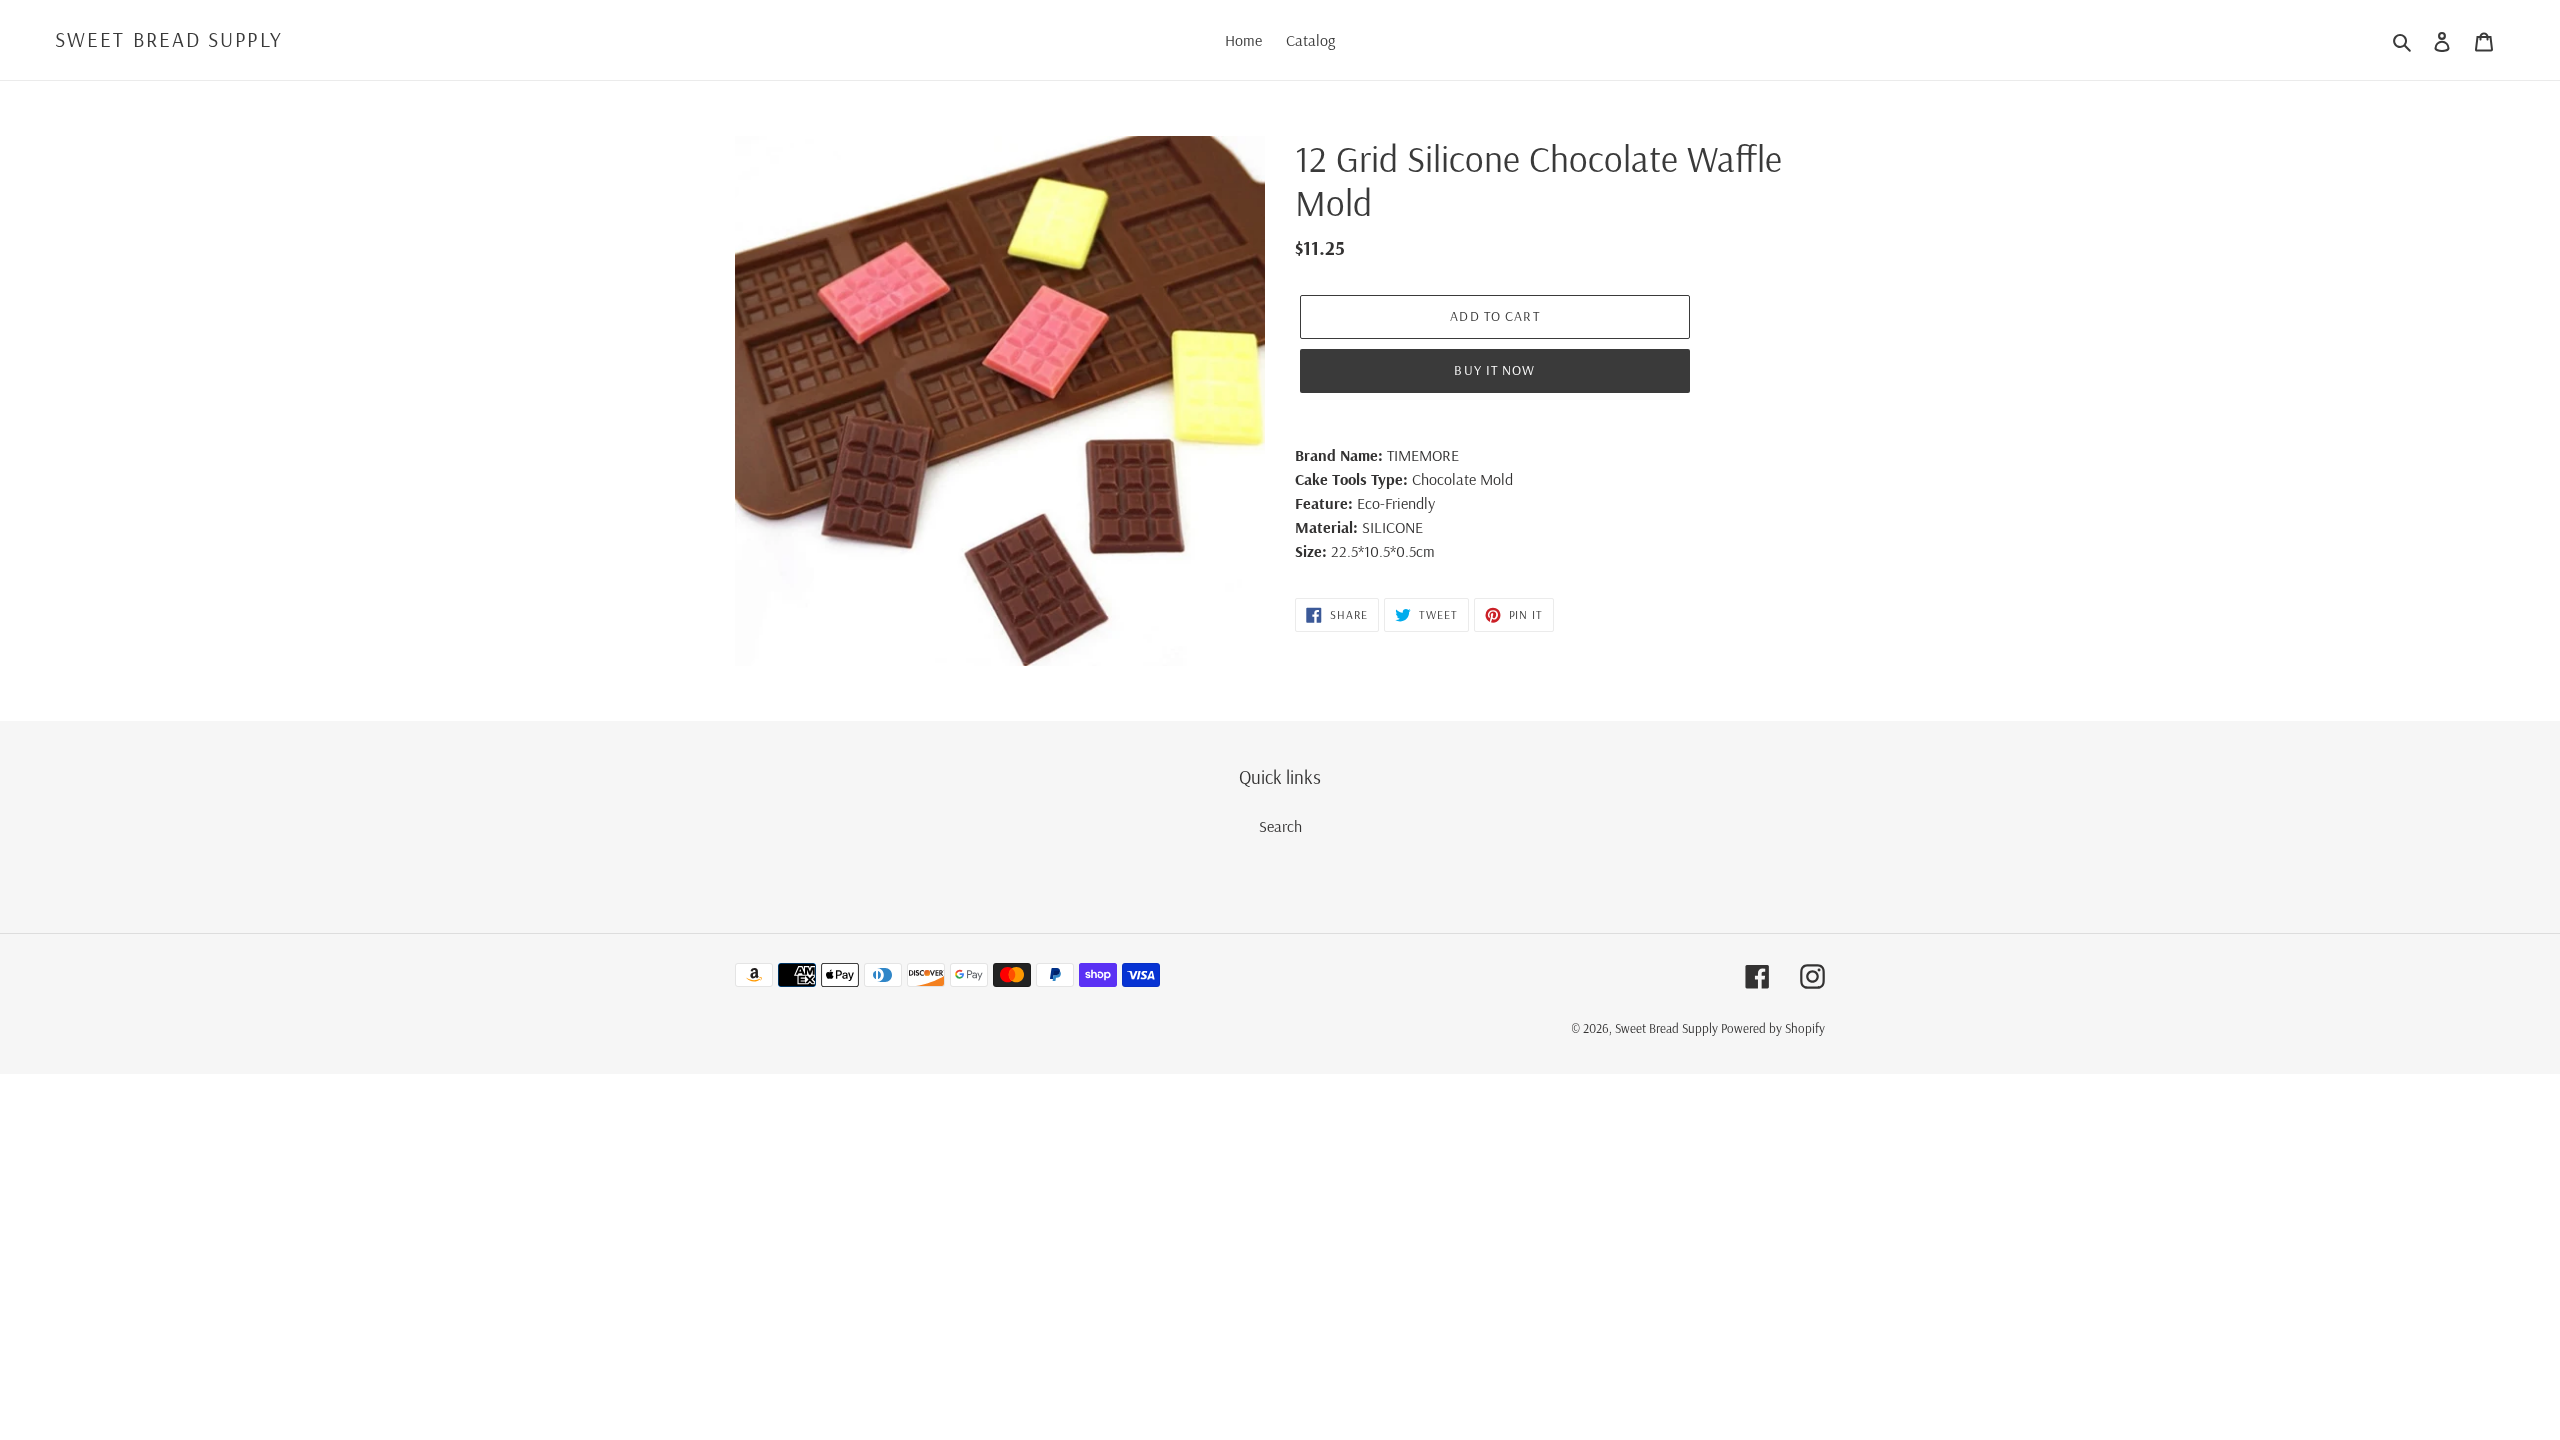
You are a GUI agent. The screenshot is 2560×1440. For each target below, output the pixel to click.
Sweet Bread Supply (169, 39)
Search (1280, 826)
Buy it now (1494, 370)
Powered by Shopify (1773, 1028)
